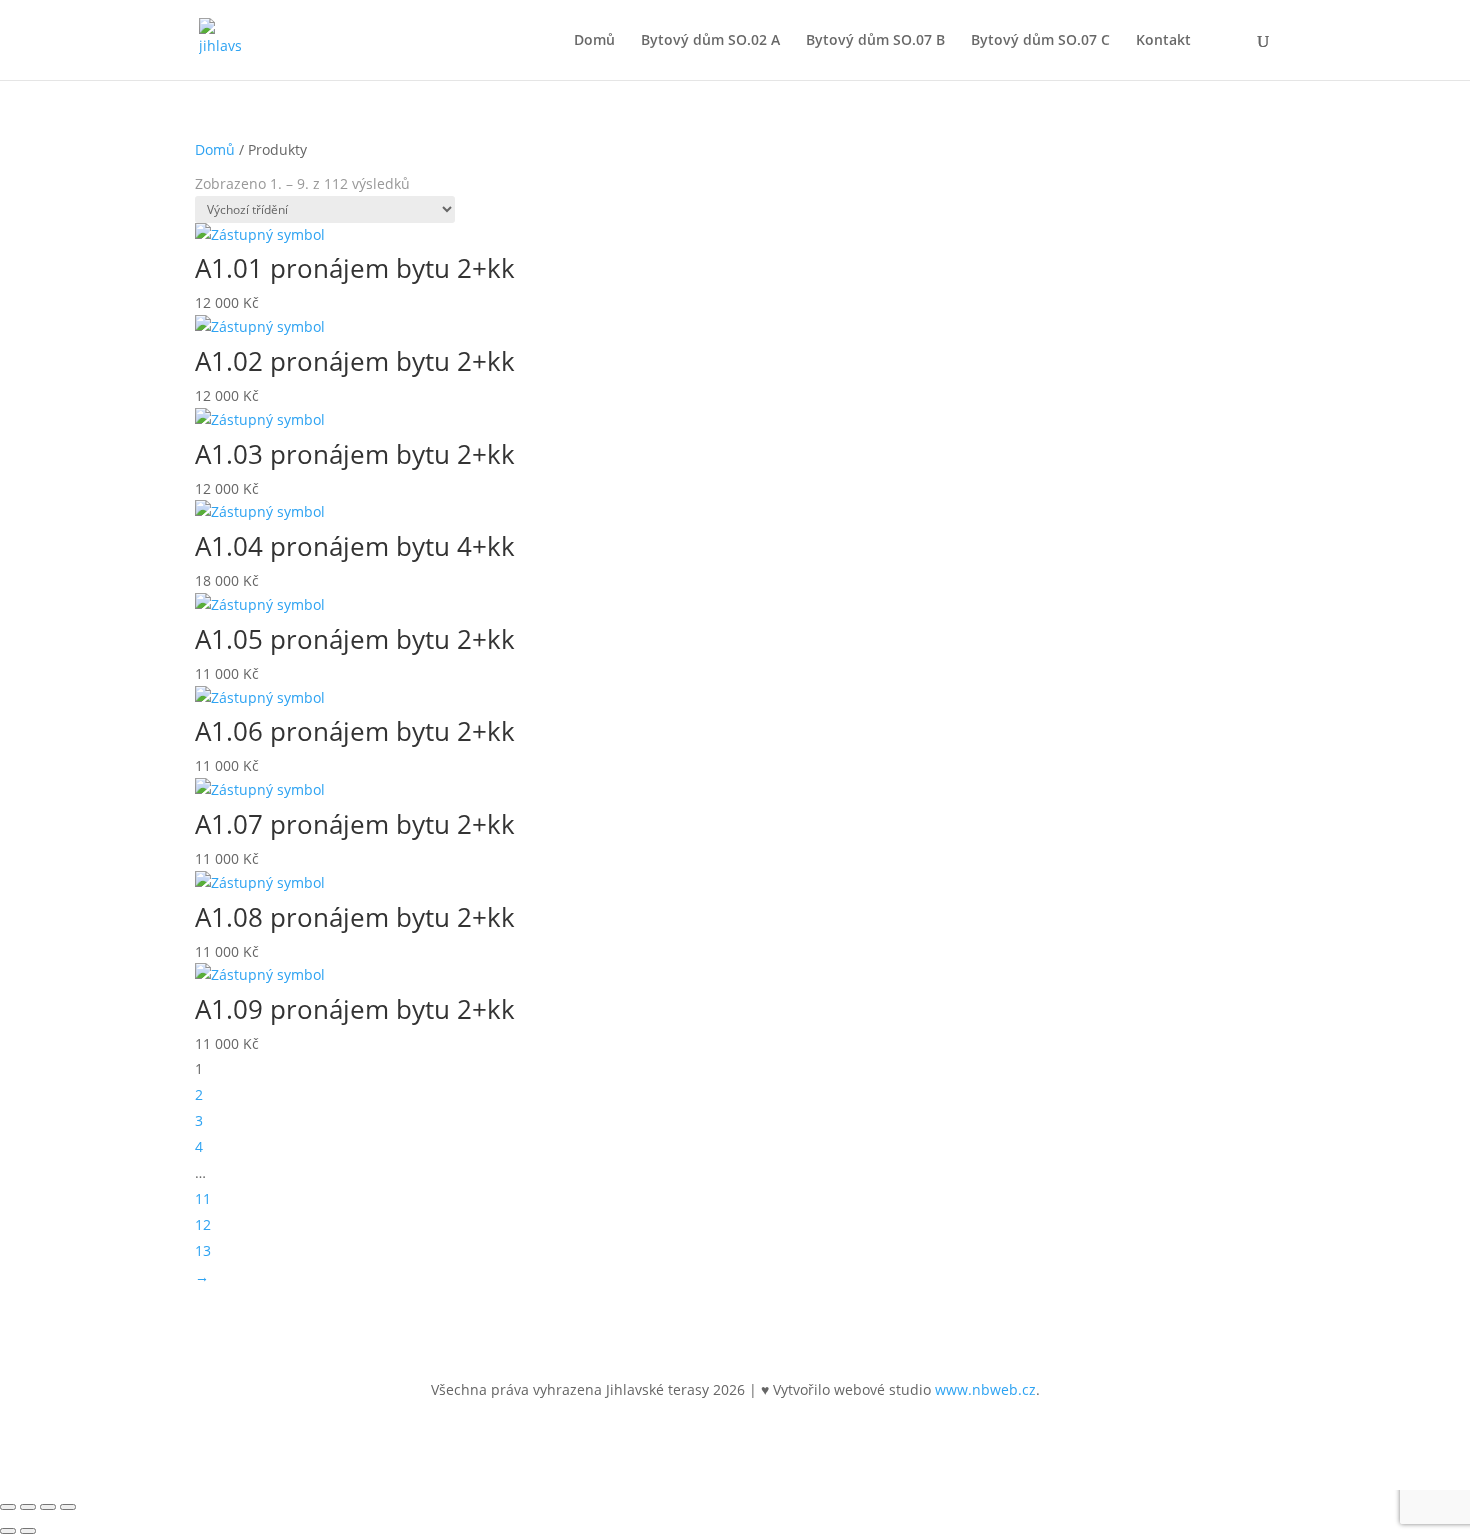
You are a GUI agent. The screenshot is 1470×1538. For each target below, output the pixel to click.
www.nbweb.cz (985, 1389)
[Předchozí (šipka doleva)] (8, 1531)
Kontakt (1163, 41)
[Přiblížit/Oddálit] (8, 1507)
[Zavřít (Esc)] (68, 1507)
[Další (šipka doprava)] (28, 1531)
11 (203, 1198)
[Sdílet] (48, 1507)
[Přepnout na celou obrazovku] (28, 1507)
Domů (594, 41)
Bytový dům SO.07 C (1040, 41)
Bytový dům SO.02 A (710, 41)
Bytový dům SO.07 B (875, 41)
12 (203, 1224)
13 (203, 1250)
